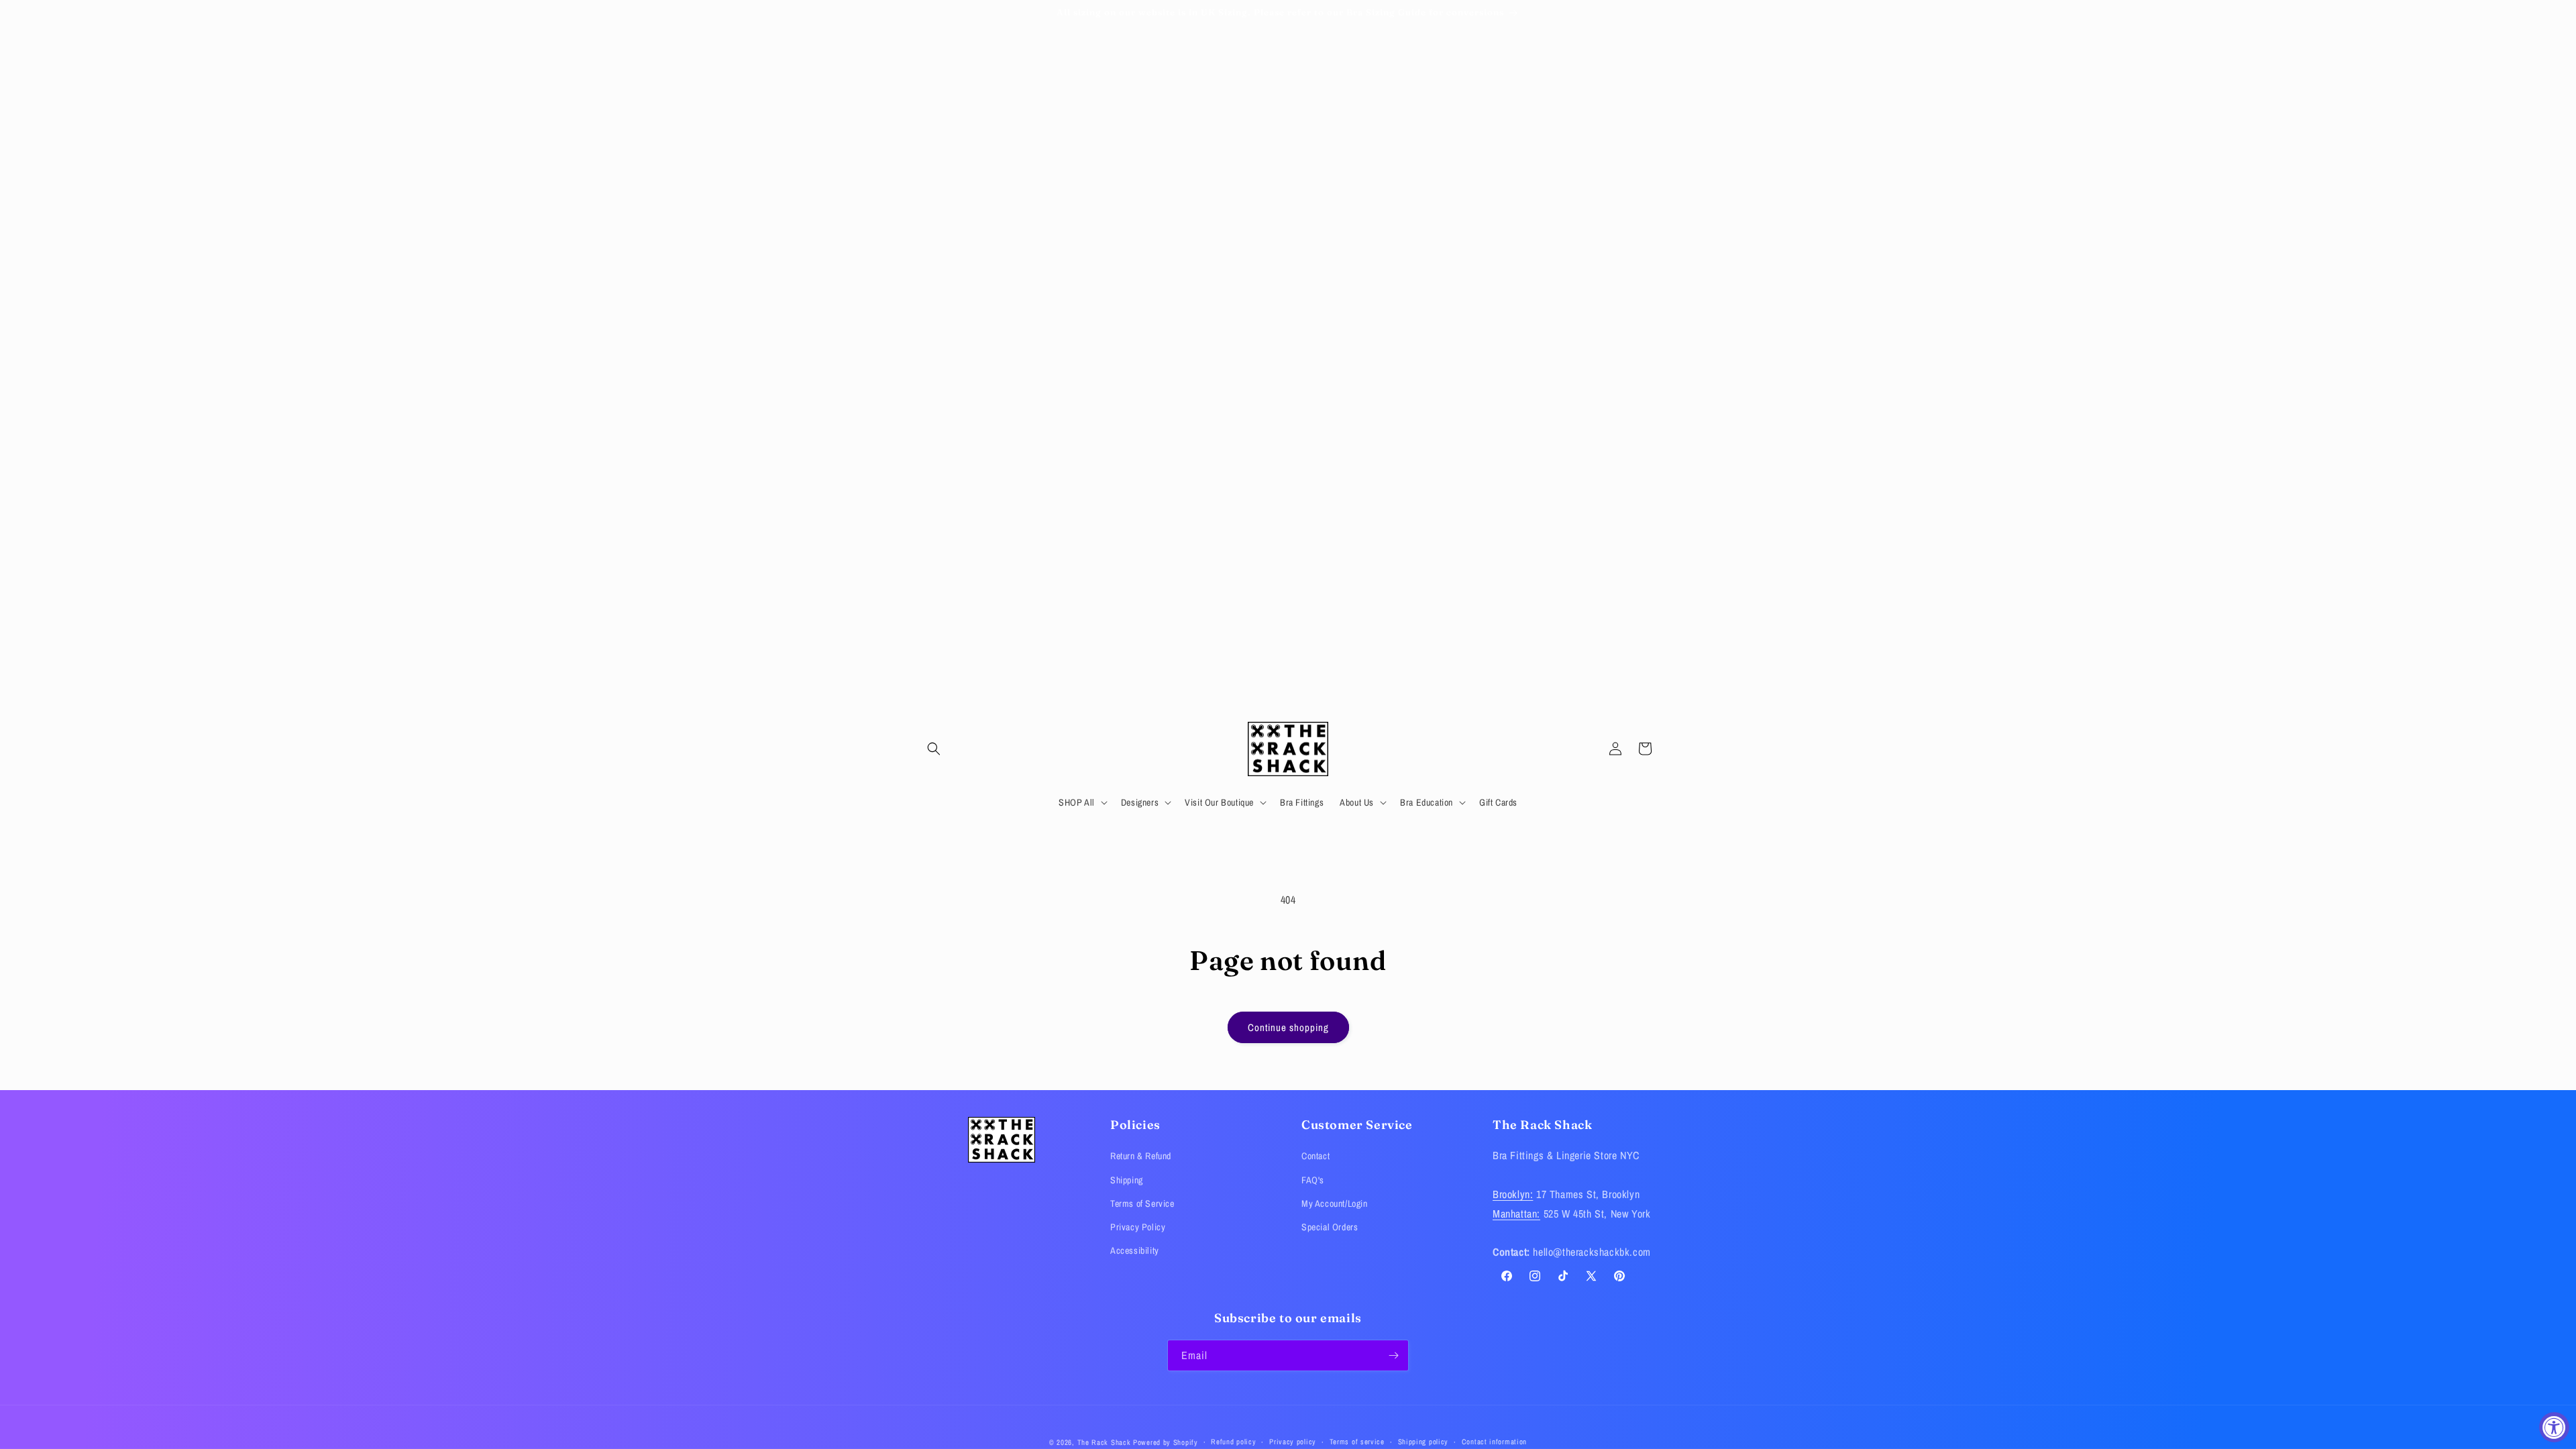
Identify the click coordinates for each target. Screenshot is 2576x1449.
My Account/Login (1335, 1203)
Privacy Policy (1138, 1227)
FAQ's (1313, 1180)
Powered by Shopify (1166, 1442)
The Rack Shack (1104, 1442)
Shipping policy (1424, 1442)
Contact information (1494, 1442)
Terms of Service (1142, 1203)
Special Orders (1330, 1227)
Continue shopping (1288, 1027)
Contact (1316, 1156)
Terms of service (1357, 1442)
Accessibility (1135, 1250)
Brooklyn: (1513, 1194)
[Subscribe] (1393, 1355)
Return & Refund (1141, 1156)
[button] (934, 749)
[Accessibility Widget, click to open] (2554, 1427)
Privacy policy (1293, 1442)
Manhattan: (1516, 1214)
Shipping (1127, 1180)
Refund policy (1233, 1442)
